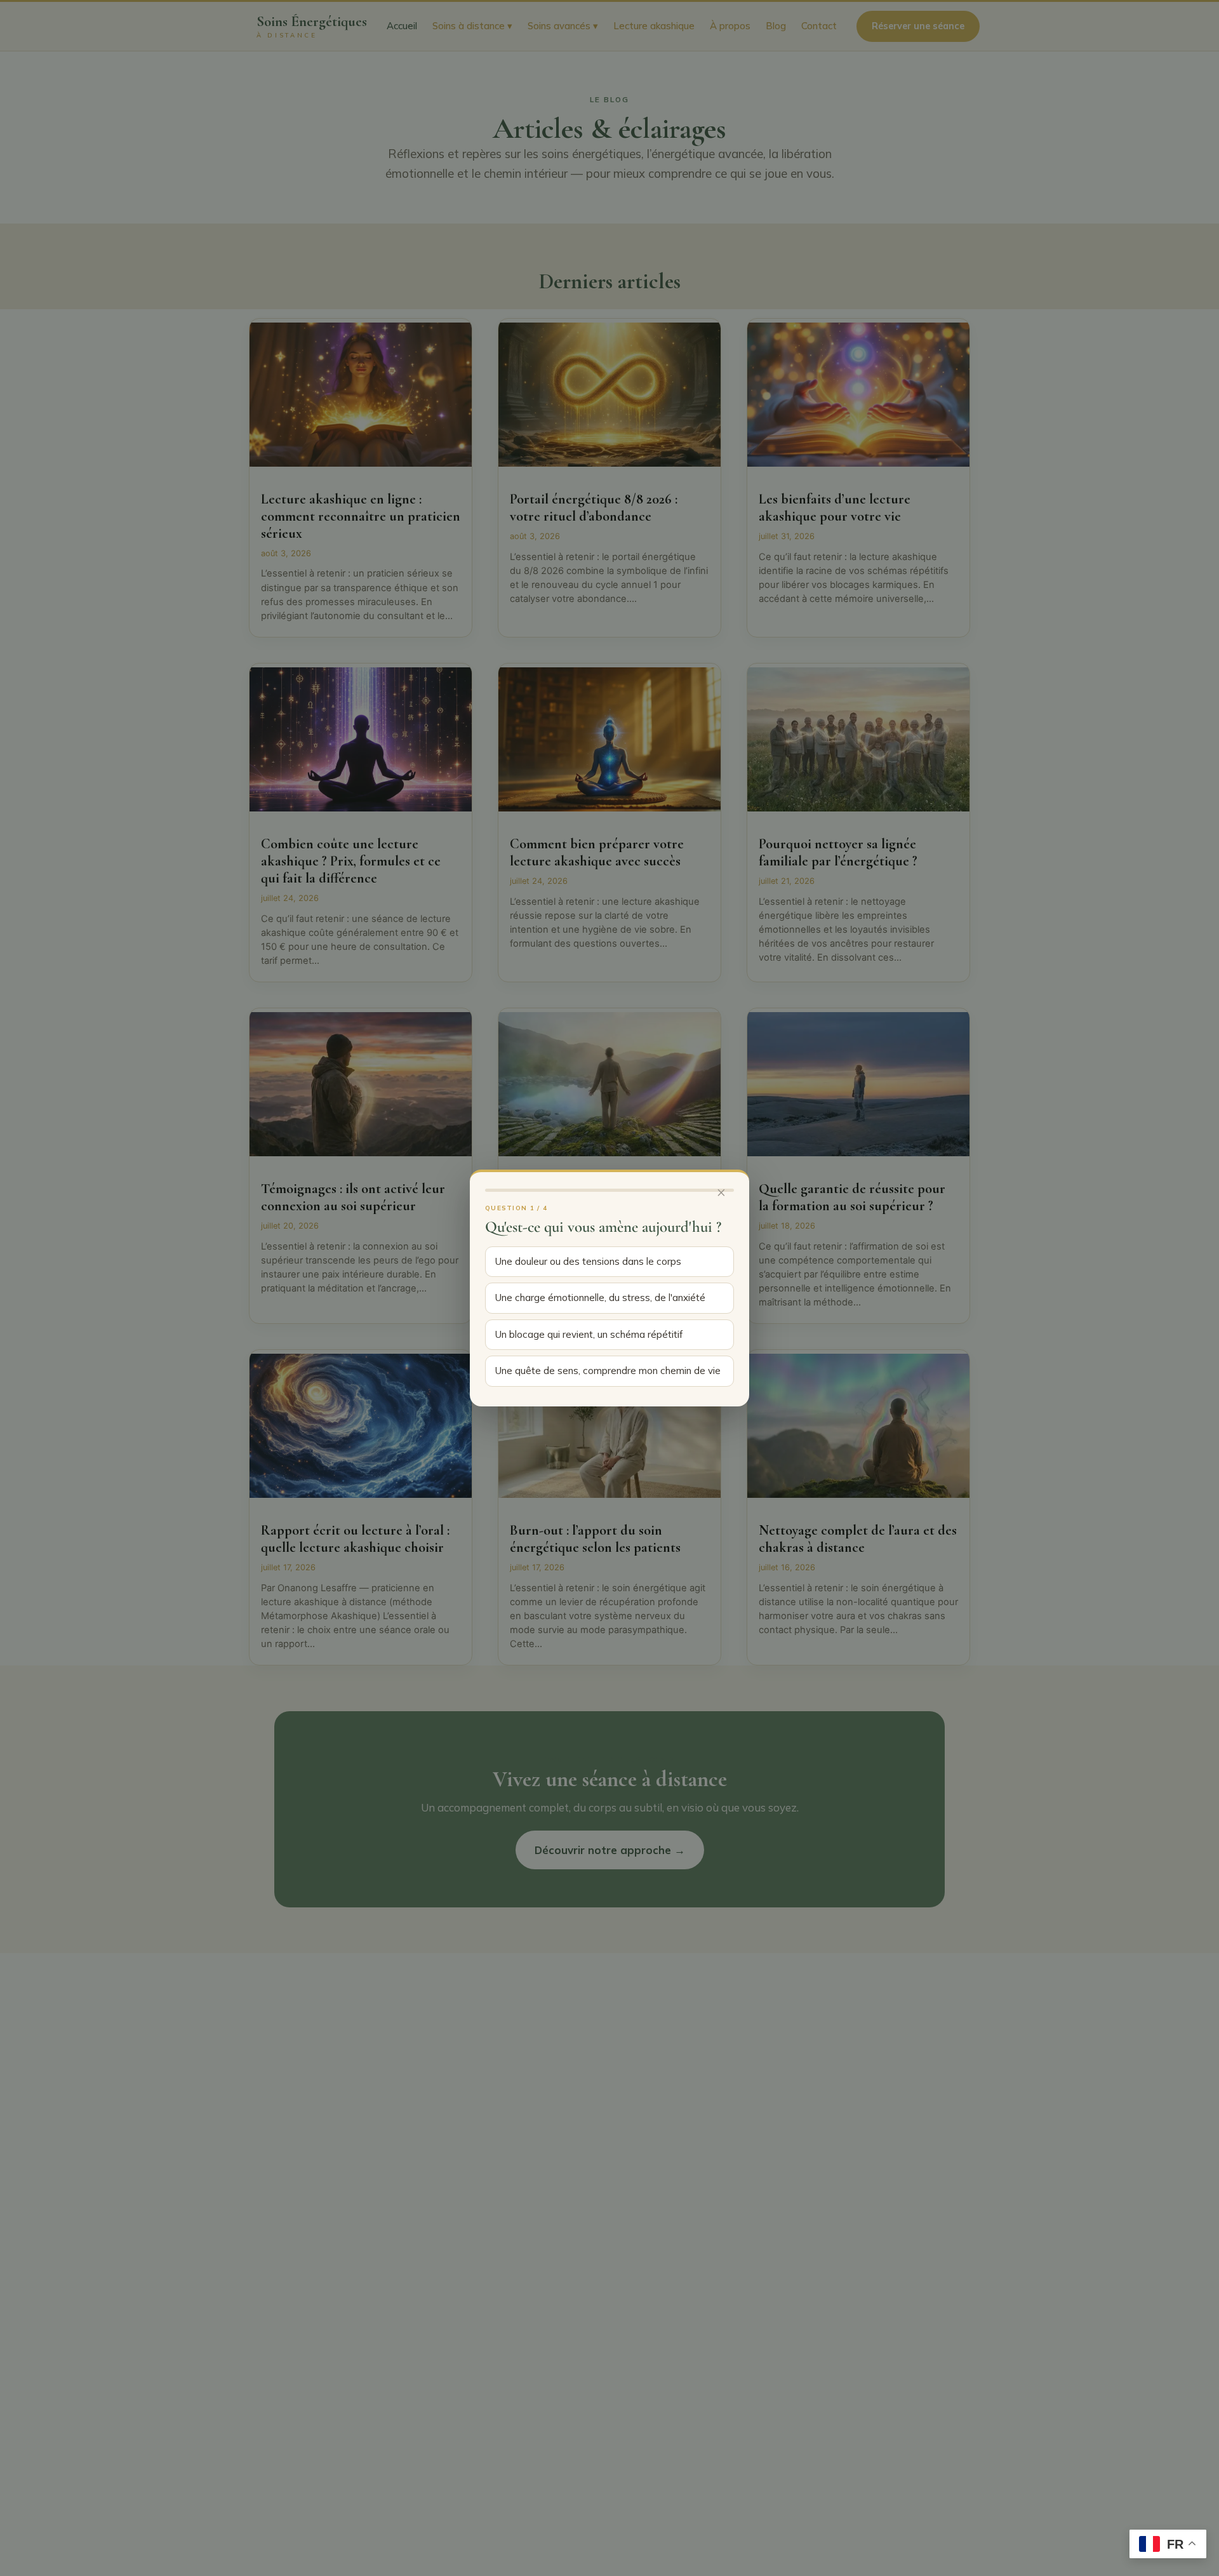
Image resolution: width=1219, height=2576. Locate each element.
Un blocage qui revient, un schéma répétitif (589, 1334)
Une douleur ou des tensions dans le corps (588, 1261)
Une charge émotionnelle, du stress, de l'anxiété (600, 1298)
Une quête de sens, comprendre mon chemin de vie (608, 1371)
